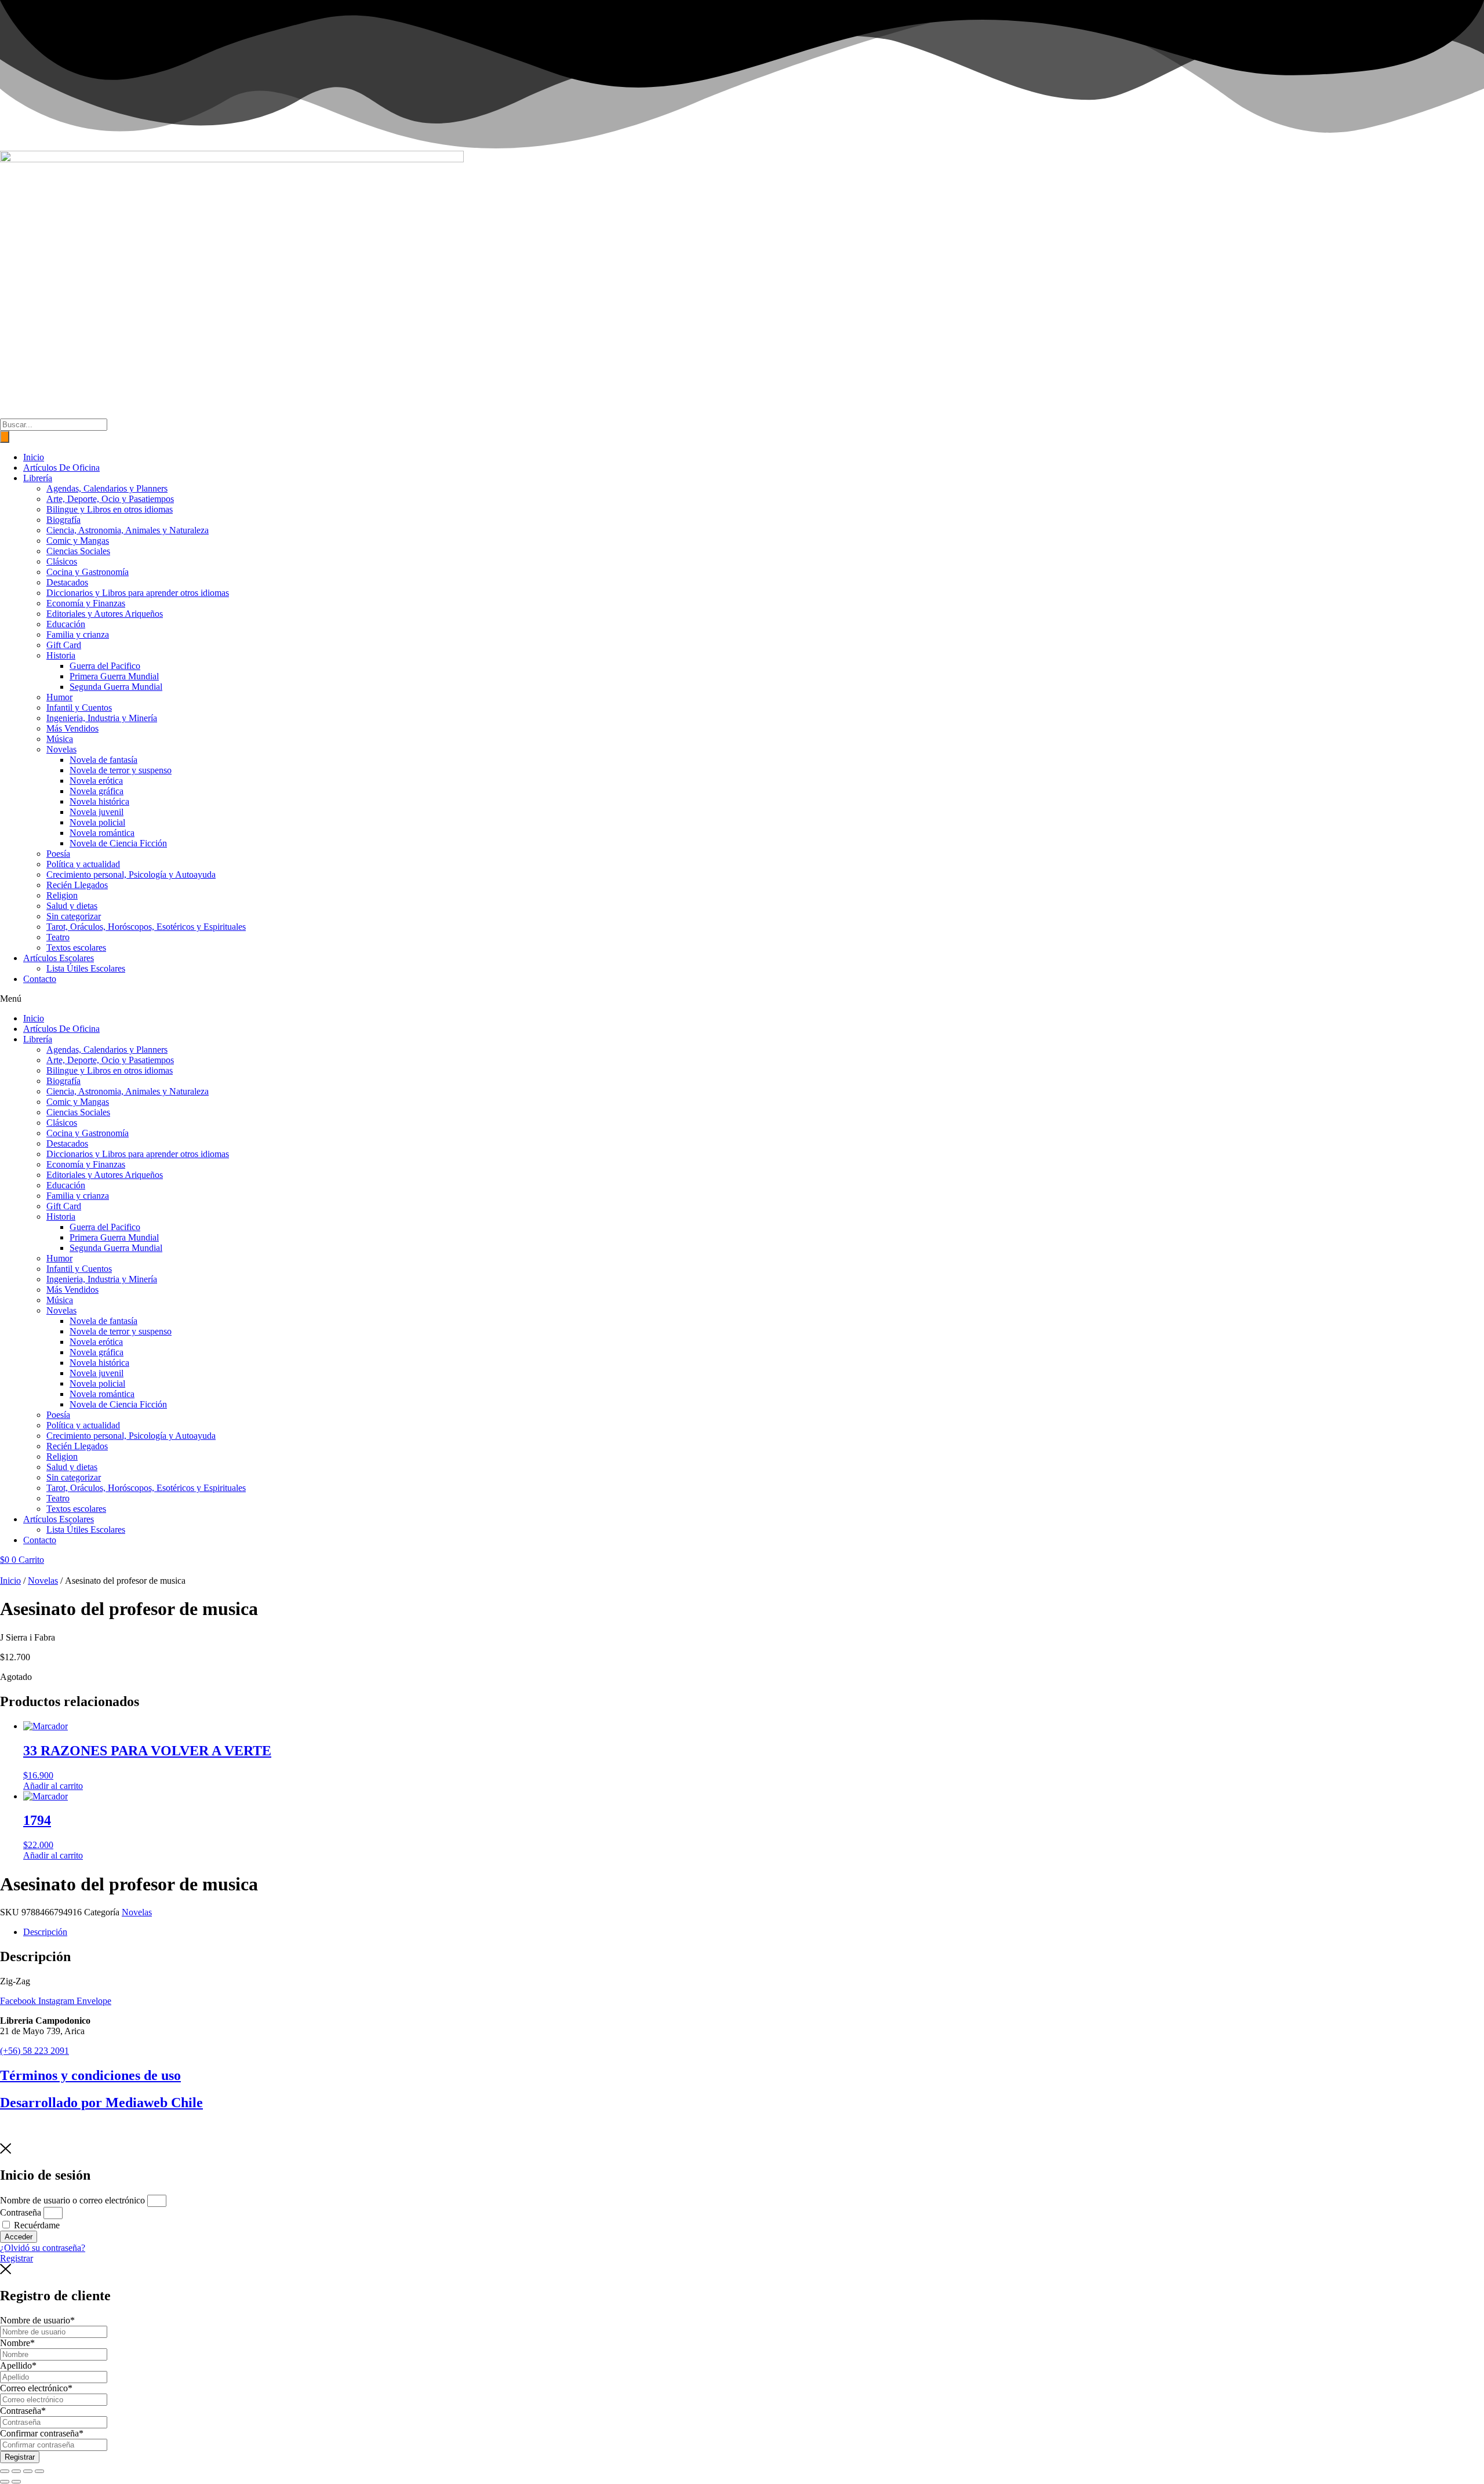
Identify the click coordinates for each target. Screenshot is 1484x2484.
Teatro (58, 937)
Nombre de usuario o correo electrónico (72, 2200)
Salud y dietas (72, 906)
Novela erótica (96, 781)
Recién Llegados (77, 885)
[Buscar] (5, 437)
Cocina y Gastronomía (88, 572)
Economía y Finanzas (86, 603)
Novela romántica (102, 833)
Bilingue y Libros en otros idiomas (110, 509)
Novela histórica (99, 801)
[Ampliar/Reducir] (5, 2471)
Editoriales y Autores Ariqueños (105, 614)
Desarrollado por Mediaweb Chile (101, 2103)
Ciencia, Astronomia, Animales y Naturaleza (128, 530)
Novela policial (97, 822)
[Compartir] (28, 2471)
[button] (742, 999)
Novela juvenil (97, 812)
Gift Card (64, 645)
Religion (62, 895)
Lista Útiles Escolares (86, 968)
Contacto (40, 979)
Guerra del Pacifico (105, 666)
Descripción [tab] (45, 1932)
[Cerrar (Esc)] (39, 2471)
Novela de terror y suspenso (121, 770)
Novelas (61, 749)
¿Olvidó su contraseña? (43, 2248)
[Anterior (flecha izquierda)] (5, 2482)
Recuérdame (36, 2225)
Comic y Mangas (78, 541)
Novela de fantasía (103, 760)
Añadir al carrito (53, 1786)
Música (60, 739)
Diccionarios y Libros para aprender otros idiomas (138, 593)
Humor (59, 697)
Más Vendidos (72, 728)
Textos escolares (76, 948)
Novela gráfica (97, 791)
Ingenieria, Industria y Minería (102, 718)
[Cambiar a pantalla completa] (16, 2471)
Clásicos (62, 561)
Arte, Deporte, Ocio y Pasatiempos (110, 499)
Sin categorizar (74, 916)
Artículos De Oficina (61, 468)
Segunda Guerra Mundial (116, 687)
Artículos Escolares (59, 958)
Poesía (58, 854)
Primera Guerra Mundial (114, 676)
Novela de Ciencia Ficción (118, 843)
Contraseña (21, 2212)
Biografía (63, 520)
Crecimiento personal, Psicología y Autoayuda (131, 874)
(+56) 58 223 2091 (34, 2051)
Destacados (67, 582)
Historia (61, 655)
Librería (38, 478)
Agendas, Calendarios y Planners (107, 488)
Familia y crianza (78, 634)
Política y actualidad (83, 864)
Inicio (34, 457)
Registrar (20, 2457)
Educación (66, 624)
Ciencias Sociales (78, 551)
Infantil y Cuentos (79, 708)
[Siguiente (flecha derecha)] (16, 2482)
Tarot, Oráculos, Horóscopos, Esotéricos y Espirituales (146, 927)
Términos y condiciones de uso (90, 2075)
